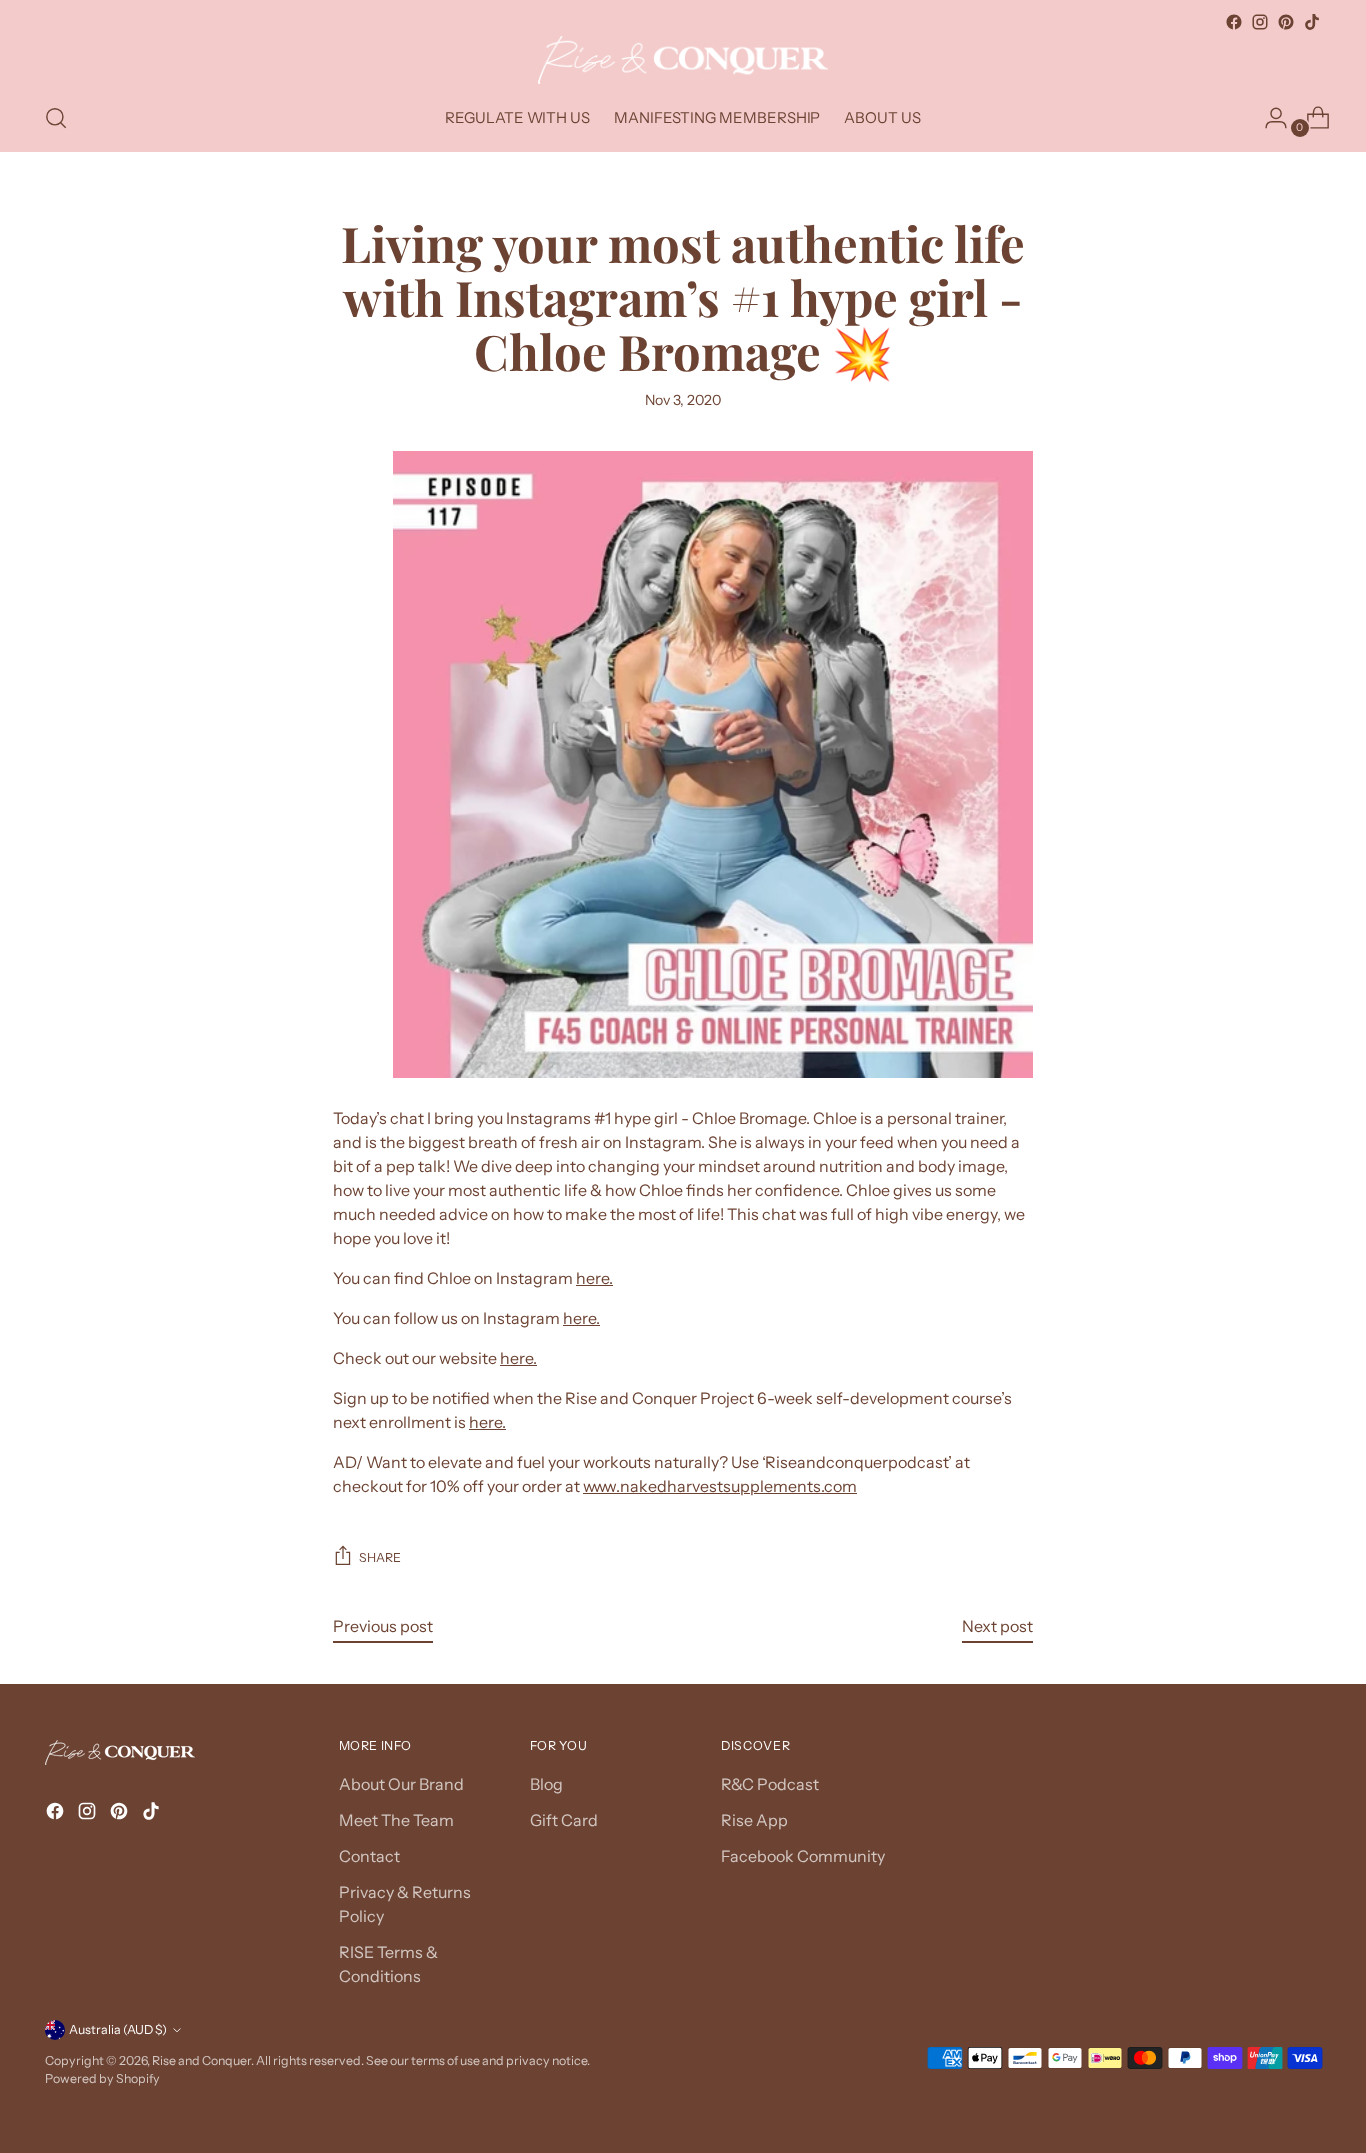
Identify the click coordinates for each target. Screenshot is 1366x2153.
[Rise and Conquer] (683, 60)
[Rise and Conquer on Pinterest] (1286, 22)
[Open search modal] (56, 118)
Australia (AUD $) (118, 2029)
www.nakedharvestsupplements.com (720, 1486)
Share (380, 1557)
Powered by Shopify (102, 2078)
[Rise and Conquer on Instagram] (1260, 22)
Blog (546, 1784)
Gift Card (564, 1820)
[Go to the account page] (1268, 118)
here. (594, 1278)
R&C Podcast (770, 1784)
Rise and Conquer (201, 2060)
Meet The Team (396, 1820)
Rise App (754, 1820)
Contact (369, 1856)
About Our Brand (401, 1784)
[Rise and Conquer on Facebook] (1234, 22)
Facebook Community (803, 1856)
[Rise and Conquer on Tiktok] (1312, 22)
